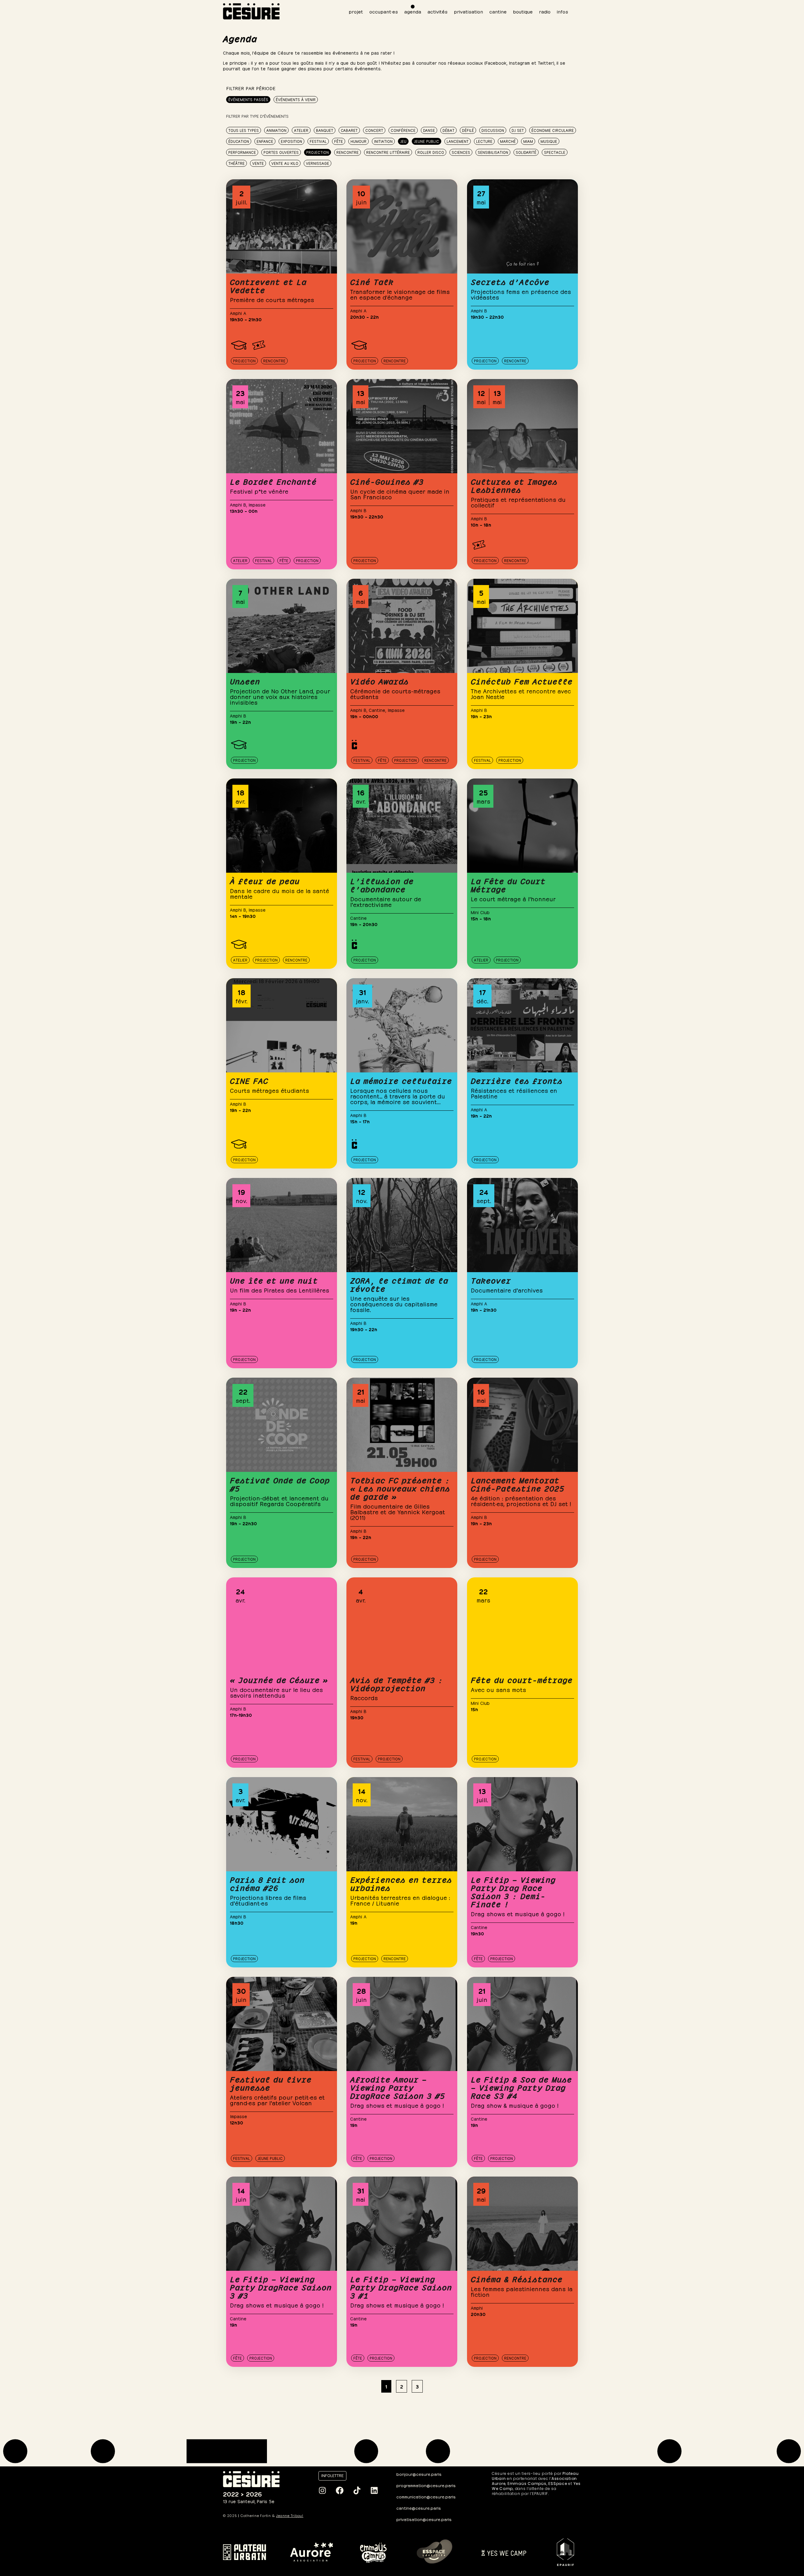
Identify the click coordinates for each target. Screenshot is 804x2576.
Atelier (301, 130)
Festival (318, 141)
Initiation (383, 141)
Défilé (468, 130)
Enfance (265, 141)
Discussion (493, 130)
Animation (276, 130)
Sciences (461, 152)
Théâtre (236, 163)
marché (508, 141)
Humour (359, 141)
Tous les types (244, 130)
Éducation (239, 141)
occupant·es (384, 11)
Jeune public (426, 141)
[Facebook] (340, 2491)
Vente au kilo (285, 163)
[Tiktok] (357, 2491)
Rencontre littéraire (388, 152)
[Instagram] (322, 2491)
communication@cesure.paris (426, 2496)
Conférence (403, 130)
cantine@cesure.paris (419, 2508)
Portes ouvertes (281, 152)
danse (429, 130)
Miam (528, 141)
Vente (258, 163)
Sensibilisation (493, 152)
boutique (523, 11)
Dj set (518, 130)
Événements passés (248, 99)
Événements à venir (296, 99)
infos (562, 11)
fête (339, 141)
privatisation (468, 11)
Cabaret (349, 130)
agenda (413, 11)
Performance (242, 152)
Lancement (458, 141)
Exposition (291, 141)
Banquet (325, 130)
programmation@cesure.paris (426, 2485)
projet (356, 11)
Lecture (484, 141)
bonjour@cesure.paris (419, 2474)
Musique (549, 141)
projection (318, 152)
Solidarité (526, 152)
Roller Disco (431, 152)
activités (437, 11)
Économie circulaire (553, 130)
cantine (498, 11)
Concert (374, 130)
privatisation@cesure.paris (424, 2519)
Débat (448, 130)
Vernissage (318, 163)
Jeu (403, 141)
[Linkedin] (374, 2491)
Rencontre (348, 152)
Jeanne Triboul (290, 2516)
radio (545, 11)
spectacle (555, 152)
